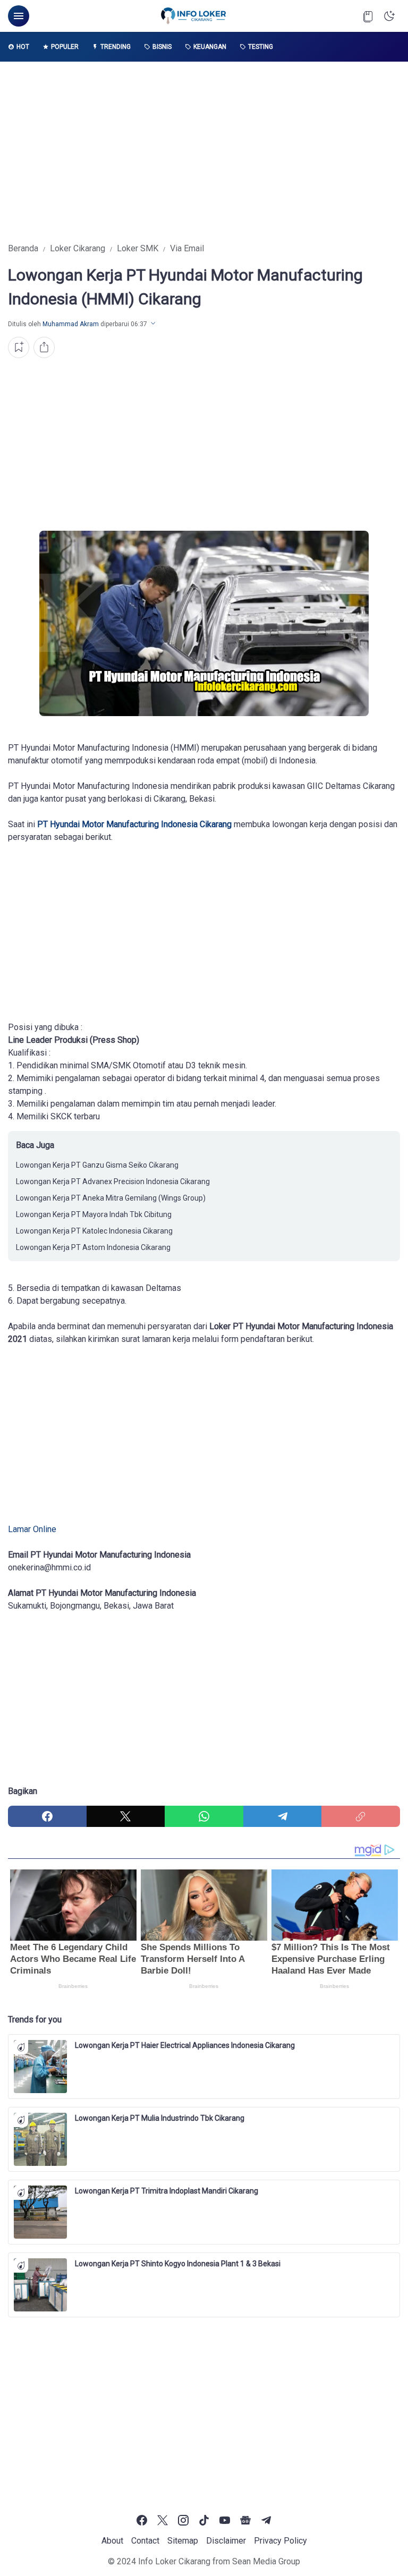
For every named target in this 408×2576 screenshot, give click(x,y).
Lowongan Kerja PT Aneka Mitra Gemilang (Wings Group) (111, 1198)
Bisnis (162, 47)
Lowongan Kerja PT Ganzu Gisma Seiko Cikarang (97, 1165)
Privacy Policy (280, 2541)
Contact (145, 2541)
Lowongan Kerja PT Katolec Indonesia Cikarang (94, 1231)
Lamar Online (32, 1529)
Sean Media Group (266, 2561)
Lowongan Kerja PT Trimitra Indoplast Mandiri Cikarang (167, 2191)
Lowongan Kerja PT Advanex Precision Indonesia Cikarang (113, 1181)
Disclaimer (226, 2541)
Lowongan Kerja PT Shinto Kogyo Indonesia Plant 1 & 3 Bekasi (178, 2264)
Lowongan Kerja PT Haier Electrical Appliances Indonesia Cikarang (185, 2045)
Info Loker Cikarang (174, 2561)
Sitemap (183, 2541)
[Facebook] (47, 1816)
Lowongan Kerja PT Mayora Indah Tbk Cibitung (94, 1214)
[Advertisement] (204, 152)
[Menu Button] (19, 16)
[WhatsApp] (204, 1816)
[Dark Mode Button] (389, 16)
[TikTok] (204, 2520)
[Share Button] (44, 347)
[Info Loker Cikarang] (193, 16)
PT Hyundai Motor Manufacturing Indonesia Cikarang (134, 824)
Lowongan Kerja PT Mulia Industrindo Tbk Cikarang (160, 2118)
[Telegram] (283, 1816)
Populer (65, 47)
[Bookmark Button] (368, 16)
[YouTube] (225, 2520)
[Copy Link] (361, 1816)
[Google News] (245, 2520)
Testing (261, 47)
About (112, 2541)
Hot (23, 47)
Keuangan (210, 47)
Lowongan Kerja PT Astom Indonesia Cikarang (93, 1247)
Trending (116, 47)
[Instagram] (183, 2520)
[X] (126, 1816)
